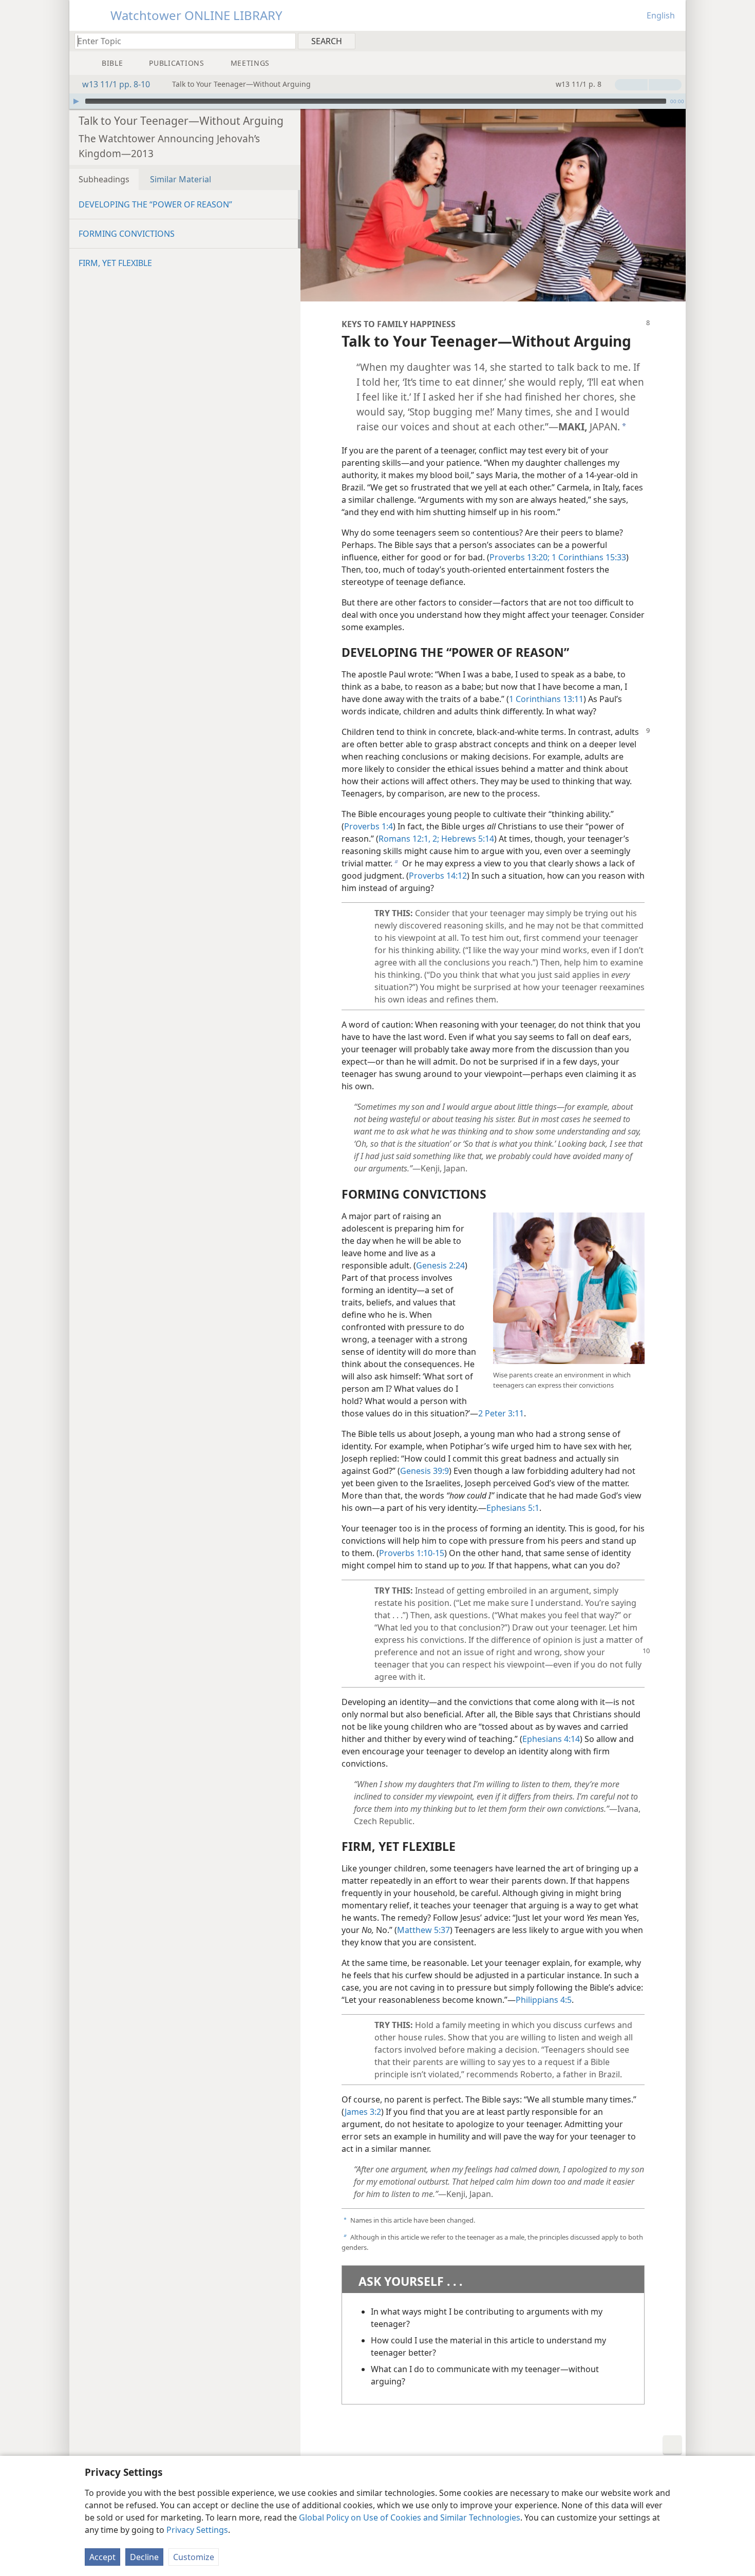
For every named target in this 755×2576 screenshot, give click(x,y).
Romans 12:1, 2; (409, 839)
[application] (377, 101)
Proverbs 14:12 (438, 876)
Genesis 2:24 (440, 1265)
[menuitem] (674, 41)
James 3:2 (363, 2112)
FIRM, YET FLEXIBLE (115, 263)
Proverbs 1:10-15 (412, 1553)
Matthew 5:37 (423, 1930)
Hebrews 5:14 (467, 839)
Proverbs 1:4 (369, 826)
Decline (144, 2557)
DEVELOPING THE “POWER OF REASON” (155, 204)
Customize (194, 2557)
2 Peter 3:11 (501, 1413)
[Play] (76, 101)
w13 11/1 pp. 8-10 (116, 84)
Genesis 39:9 (424, 1471)
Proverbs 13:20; (520, 557)
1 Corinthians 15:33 (588, 557)
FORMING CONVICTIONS (127, 234)
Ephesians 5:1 (513, 1508)
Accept (102, 2557)
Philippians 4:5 (544, 2000)
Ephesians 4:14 (551, 1739)
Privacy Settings (197, 2530)
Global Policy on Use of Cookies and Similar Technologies (410, 2517)
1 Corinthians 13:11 (546, 699)
